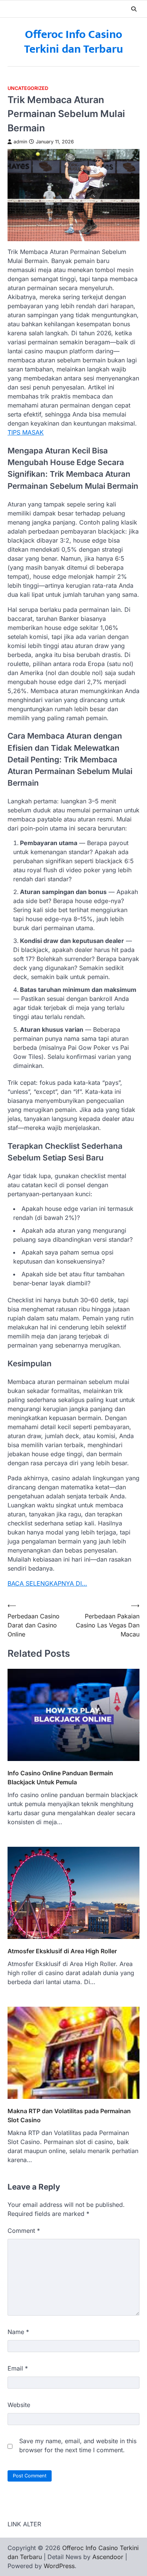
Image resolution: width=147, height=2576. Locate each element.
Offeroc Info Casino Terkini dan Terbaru (73, 42)
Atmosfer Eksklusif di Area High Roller (62, 1951)
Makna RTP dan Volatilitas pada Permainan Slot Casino (69, 2115)
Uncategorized (28, 88)
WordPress (59, 2566)
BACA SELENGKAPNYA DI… (47, 1583)
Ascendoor (108, 2557)
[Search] (134, 9)
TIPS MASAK (26, 432)
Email (18, 2368)
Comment (24, 2231)
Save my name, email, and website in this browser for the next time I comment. (78, 2445)
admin (20, 142)
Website (19, 2405)
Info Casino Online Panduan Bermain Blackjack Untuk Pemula (60, 1778)
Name (18, 2332)
